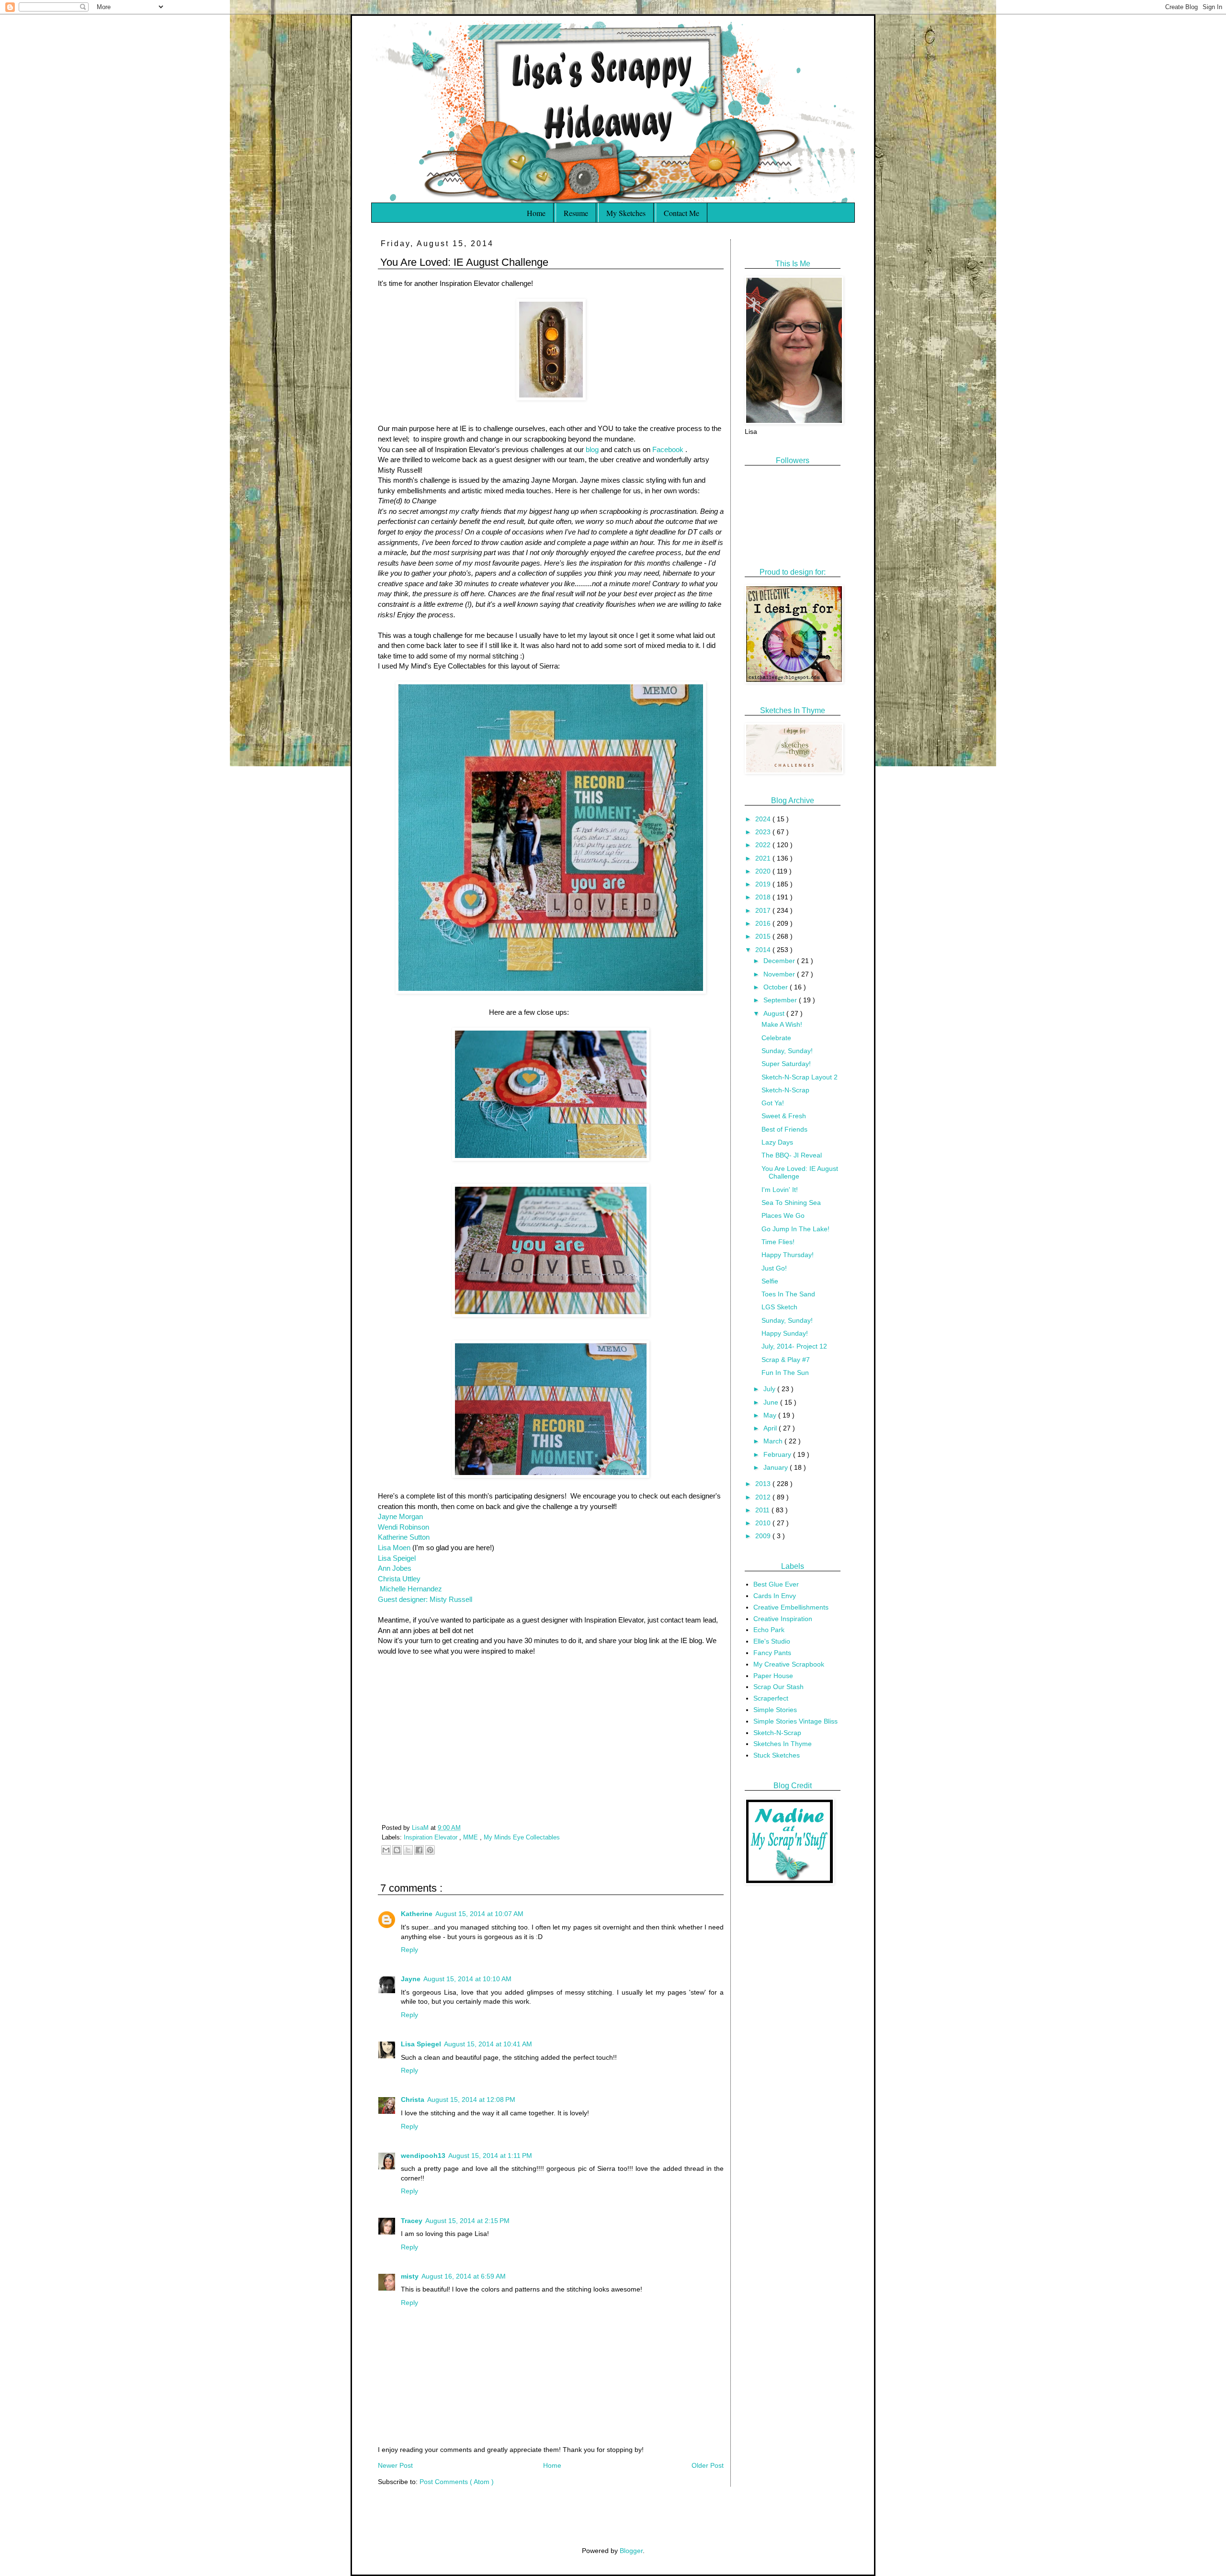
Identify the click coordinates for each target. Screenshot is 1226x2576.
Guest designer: (404, 1599)
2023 (764, 832)
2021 (764, 858)
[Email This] (386, 1850)
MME (471, 1838)
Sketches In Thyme (783, 1744)
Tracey (412, 2221)
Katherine (417, 1914)
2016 (764, 923)
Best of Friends (784, 1129)
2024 (764, 819)
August (775, 1013)
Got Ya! (773, 1103)
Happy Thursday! (788, 1255)
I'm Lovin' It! (780, 1190)
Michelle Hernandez (411, 1589)
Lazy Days (777, 1142)
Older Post (708, 2465)
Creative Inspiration (783, 1619)
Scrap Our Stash (778, 1687)
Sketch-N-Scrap (785, 1090)
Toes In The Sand (788, 1294)
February (778, 1454)
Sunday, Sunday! (787, 1051)
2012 (764, 1497)
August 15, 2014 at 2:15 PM (467, 2221)
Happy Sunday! (785, 1333)
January (777, 1467)
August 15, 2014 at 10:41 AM (488, 2044)
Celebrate (776, 1038)
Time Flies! (778, 1242)
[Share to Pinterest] (430, 1850)
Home (536, 213)
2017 (764, 910)
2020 (764, 871)
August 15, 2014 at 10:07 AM (479, 1914)
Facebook (668, 449)
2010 (764, 1523)
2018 (764, 897)
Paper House (773, 1676)
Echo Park (769, 1630)
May (771, 1415)
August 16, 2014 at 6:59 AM (464, 2276)
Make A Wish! (782, 1024)
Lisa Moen (394, 1548)
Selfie (770, 1281)
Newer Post (395, 2465)
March (774, 1441)
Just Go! (774, 1268)
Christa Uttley (399, 1579)
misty (410, 2276)
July (770, 1389)
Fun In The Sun (785, 1373)
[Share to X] (408, 1850)
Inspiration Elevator (431, 1838)
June (772, 1402)
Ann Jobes (395, 1568)
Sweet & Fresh (784, 1116)
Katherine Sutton (404, 1537)
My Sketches (626, 213)
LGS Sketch (779, 1307)
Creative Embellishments (791, 1607)
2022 (764, 845)
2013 (764, 1484)
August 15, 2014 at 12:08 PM (471, 2099)
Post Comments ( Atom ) (457, 2482)
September (781, 1000)
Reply (409, 1950)
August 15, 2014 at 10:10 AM (467, 1979)
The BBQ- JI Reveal (792, 1155)
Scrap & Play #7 (786, 1360)
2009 (764, 1536)
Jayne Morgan (400, 1516)
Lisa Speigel (397, 1558)
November (780, 974)
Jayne (411, 1979)
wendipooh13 (423, 2156)
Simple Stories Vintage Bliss (795, 1721)
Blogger (631, 2551)
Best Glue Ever (776, 1584)
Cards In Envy (775, 1596)
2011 (763, 1510)
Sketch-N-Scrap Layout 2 (800, 1077)
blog (591, 449)
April (771, 1428)
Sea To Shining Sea (791, 1203)
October (777, 987)
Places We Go (783, 1215)
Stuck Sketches (777, 1755)
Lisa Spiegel (421, 2044)
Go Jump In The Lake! (795, 1229)
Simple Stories (775, 1710)
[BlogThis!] (397, 1850)
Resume (576, 213)
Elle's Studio (772, 1641)
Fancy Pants (772, 1653)
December (780, 961)
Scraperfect (771, 1698)
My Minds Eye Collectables (522, 1838)
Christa (413, 2099)
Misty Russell (451, 1599)
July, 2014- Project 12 (794, 1346)
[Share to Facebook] (419, 1850)
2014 (764, 950)
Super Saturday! (786, 1064)
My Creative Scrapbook (789, 1664)
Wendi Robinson (403, 1527)
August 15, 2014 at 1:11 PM (490, 2156)
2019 (764, 884)
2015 (764, 936)
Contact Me (681, 213)
